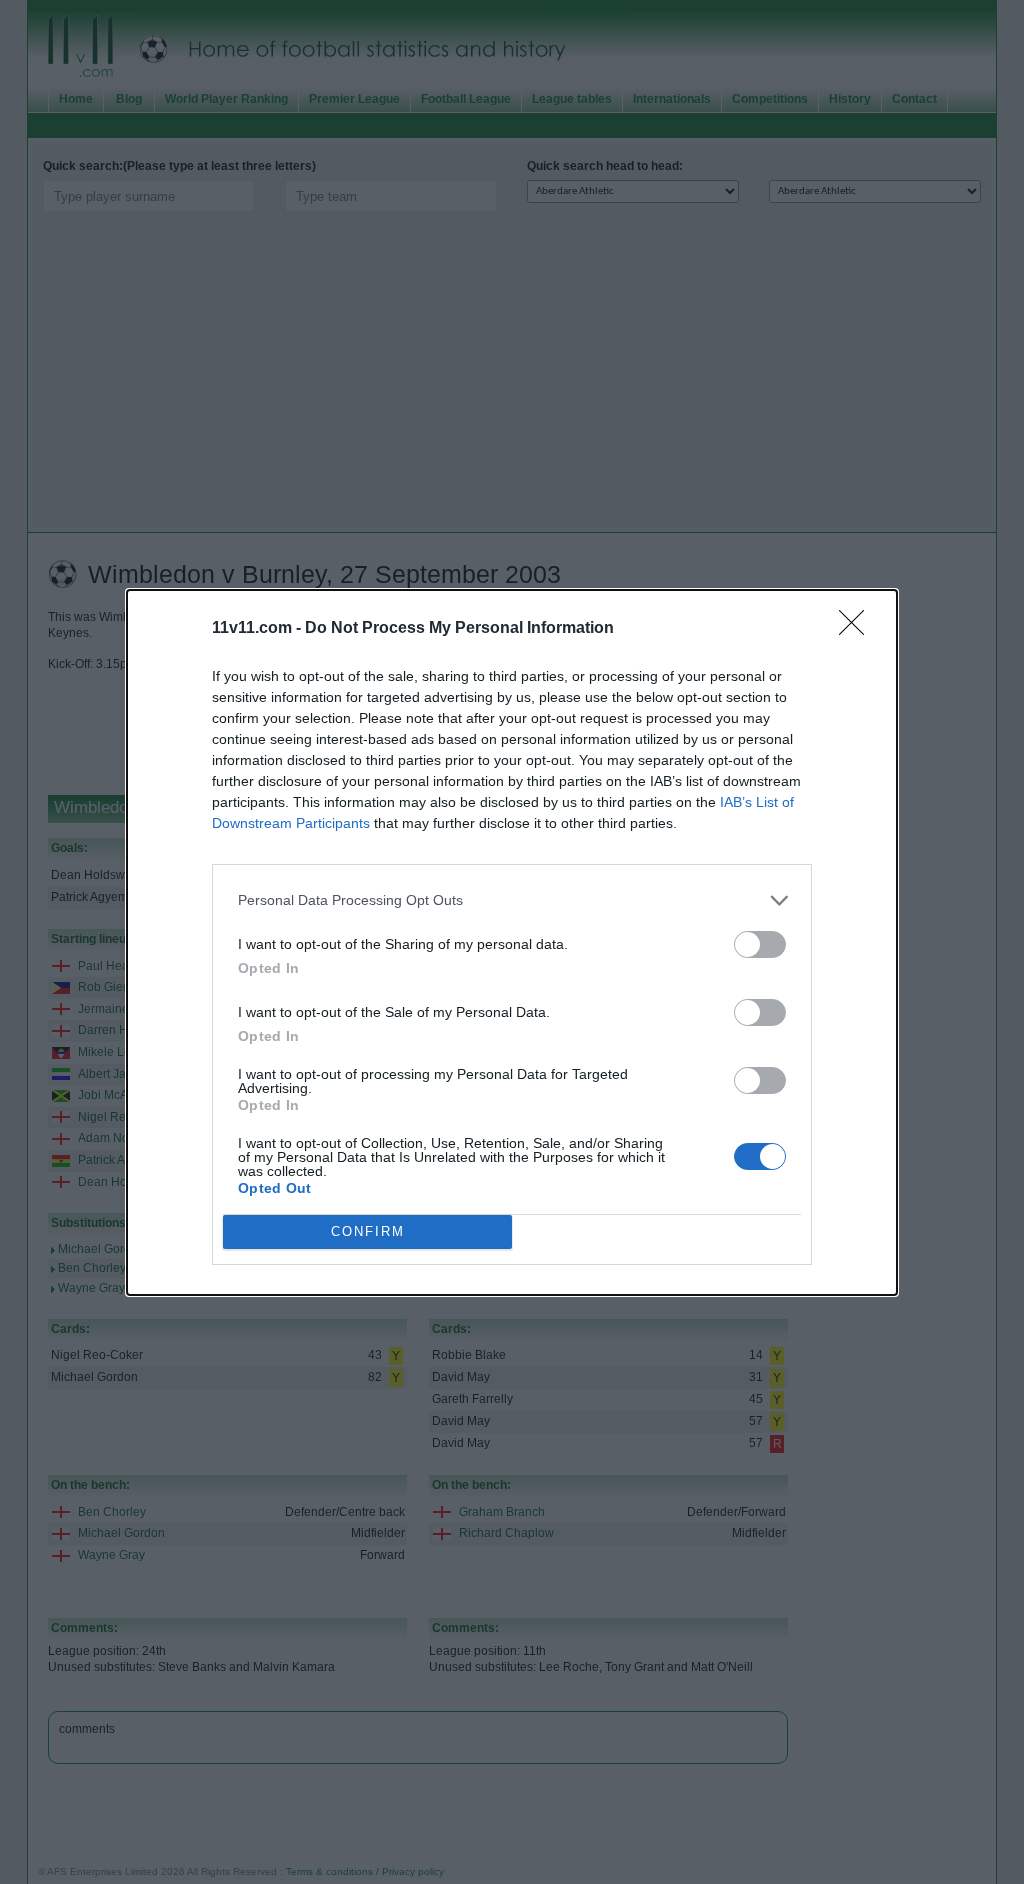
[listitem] (512, 900)
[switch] (760, 944)
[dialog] (512, 942)
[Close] (858, 629)
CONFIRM (368, 1231)
